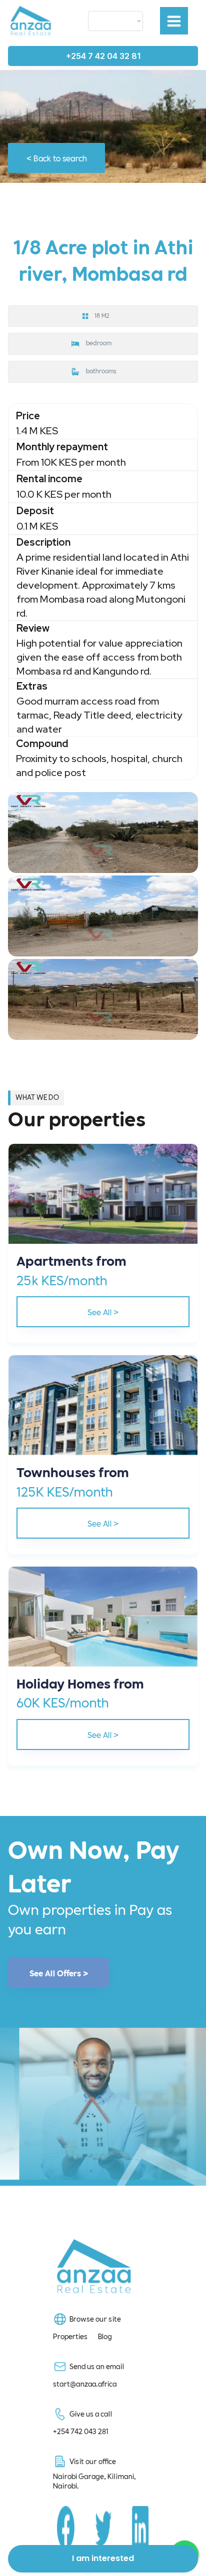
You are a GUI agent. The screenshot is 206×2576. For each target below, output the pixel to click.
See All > (103, 1311)
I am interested (103, 2558)
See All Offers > (59, 1973)
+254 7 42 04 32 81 (103, 56)
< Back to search (57, 158)
